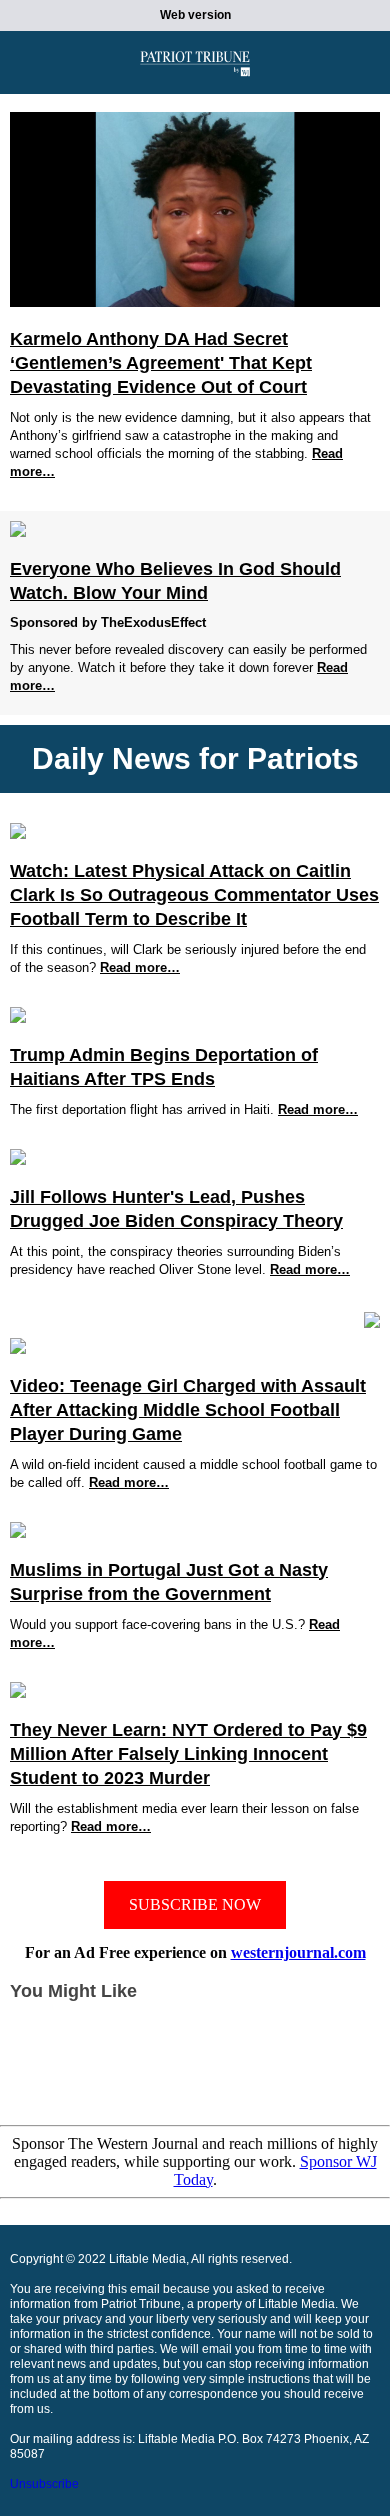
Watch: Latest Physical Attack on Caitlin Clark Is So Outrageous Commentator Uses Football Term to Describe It (194, 895)
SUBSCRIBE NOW (195, 1904)
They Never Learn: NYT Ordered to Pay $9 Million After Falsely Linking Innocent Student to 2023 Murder (188, 1754)
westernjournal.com (298, 1952)
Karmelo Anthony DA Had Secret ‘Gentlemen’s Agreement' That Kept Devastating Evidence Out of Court (161, 363)
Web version (195, 15)
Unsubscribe (44, 2484)
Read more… (140, 967)
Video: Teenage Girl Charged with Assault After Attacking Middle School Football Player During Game (188, 1410)
